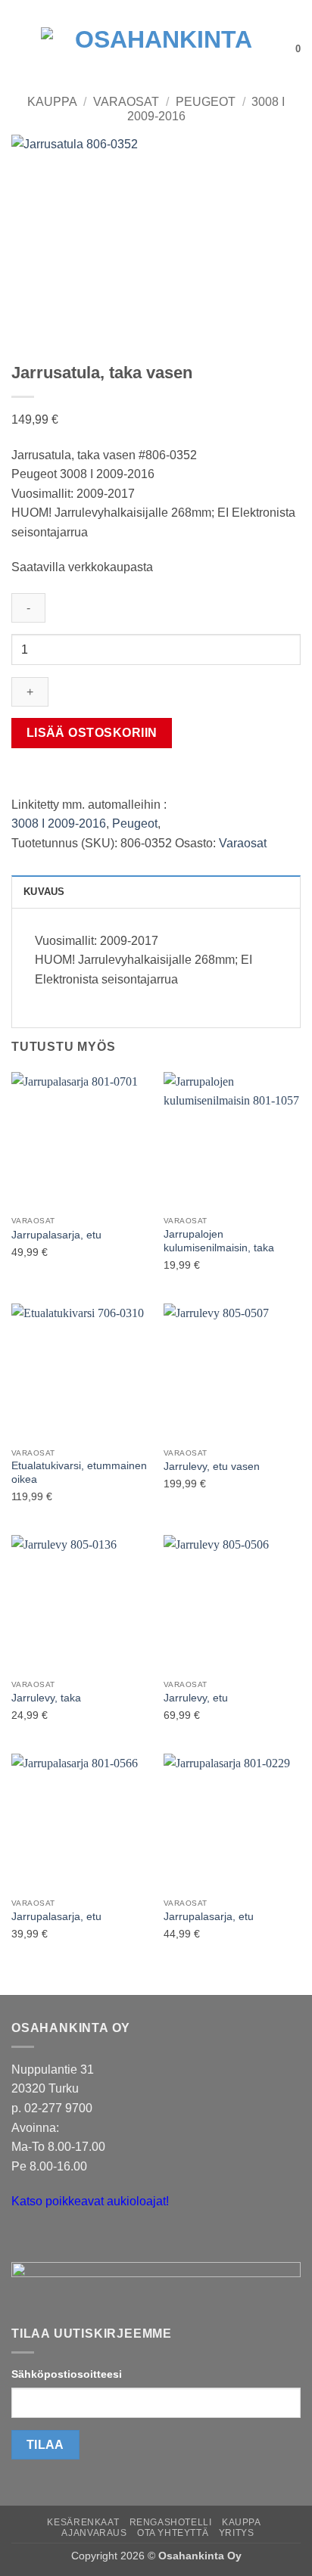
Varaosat (126, 102)
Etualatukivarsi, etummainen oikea (79, 1473)
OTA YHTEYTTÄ (173, 2533)
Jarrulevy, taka (46, 1698)
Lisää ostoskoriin (92, 733)
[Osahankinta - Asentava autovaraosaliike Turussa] (158, 49)
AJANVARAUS (94, 2533)
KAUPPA (242, 2522)
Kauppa (52, 102)
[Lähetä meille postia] (25, 2240)
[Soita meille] (53, 2240)
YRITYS (237, 2533)
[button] (20, 49)
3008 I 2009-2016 (59, 823)
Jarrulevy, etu (196, 1698)
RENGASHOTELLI (171, 2522)
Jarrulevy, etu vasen (212, 1467)
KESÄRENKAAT (83, 2522)
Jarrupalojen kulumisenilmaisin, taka (219, 1241)
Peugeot (206, 102)
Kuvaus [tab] (44, 892)
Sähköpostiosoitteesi (67, 2374)
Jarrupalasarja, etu (56, 1235)
